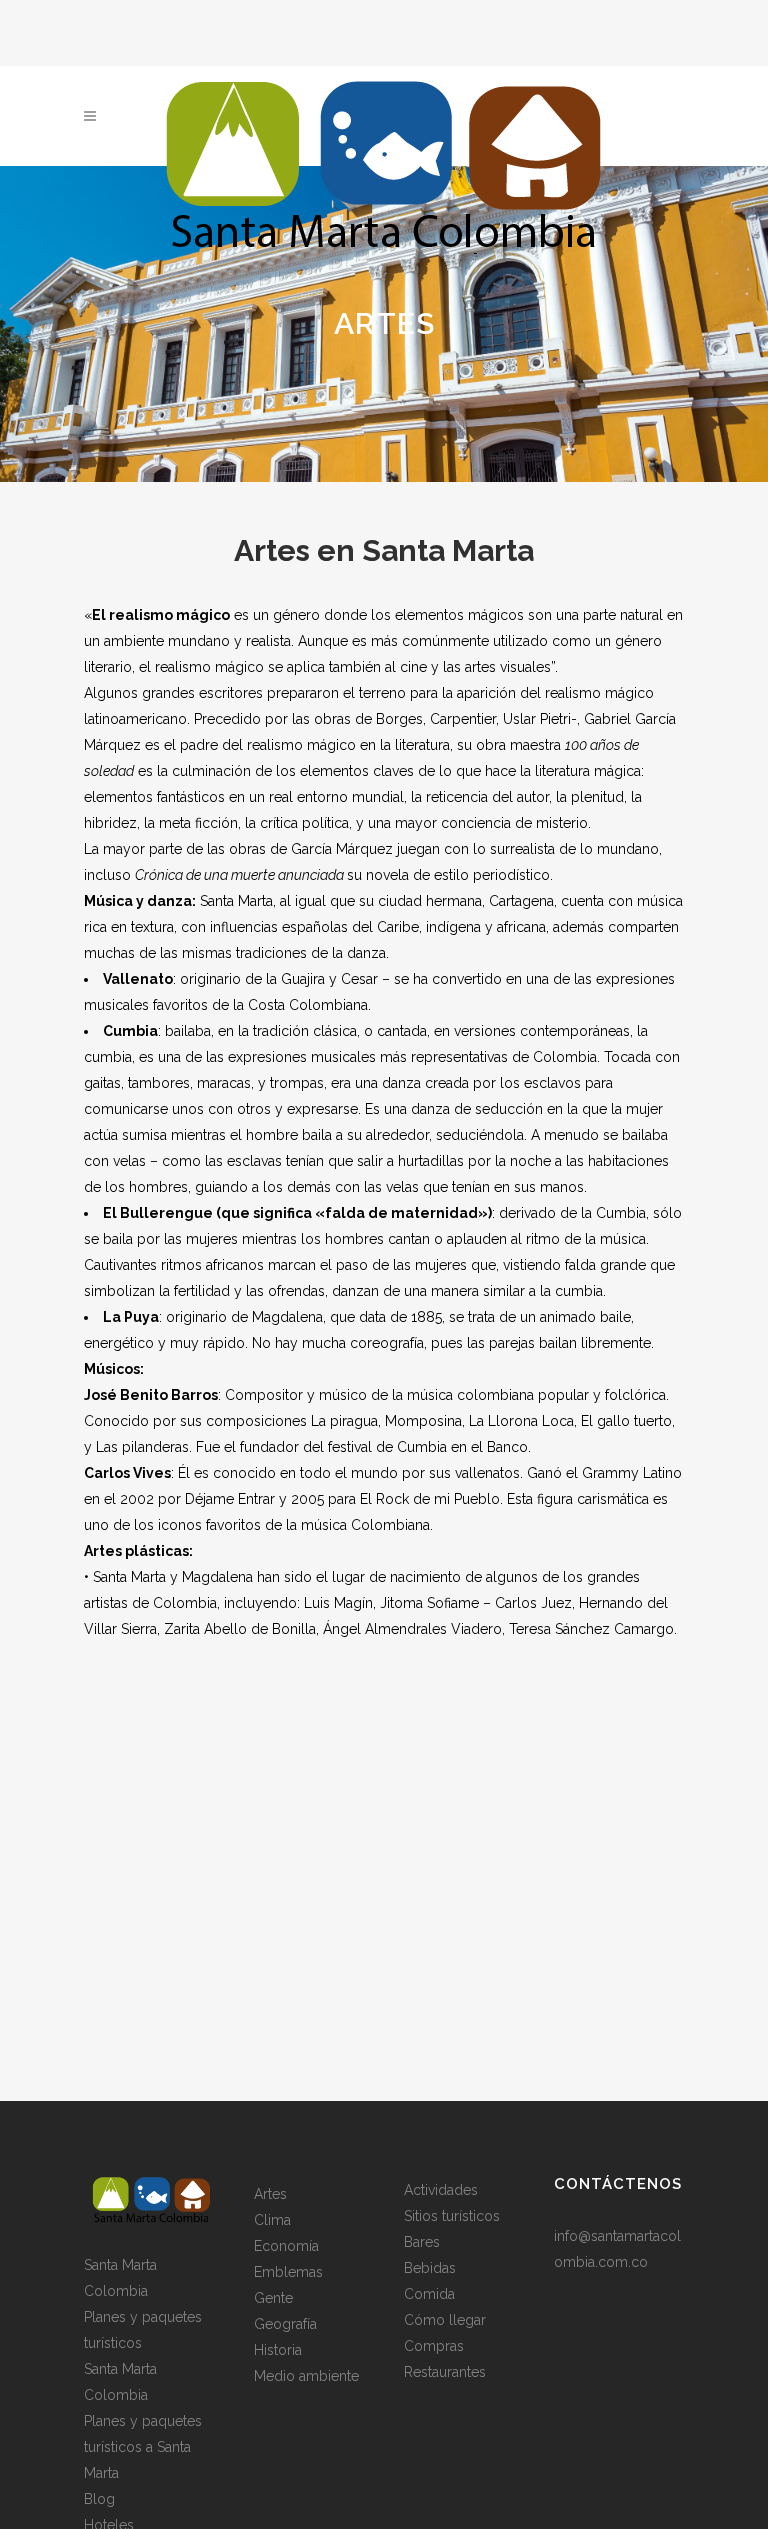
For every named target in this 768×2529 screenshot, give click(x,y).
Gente (273, 2298)
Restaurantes (445, 2372)
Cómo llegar (445, 2320)
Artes (270, 2194)
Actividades (441, 2190)
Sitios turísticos (452, 2216)
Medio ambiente (306, 2376)
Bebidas (430, 2268)
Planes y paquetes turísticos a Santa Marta (143, 2447)
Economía (286, 2246)
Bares (422, 2242)
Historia (278, 2350)
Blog (99, 2499)
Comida (429, 2294)
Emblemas (288, 2272)
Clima (272, 2220)
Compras (434, 2346)
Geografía (285, 2324)
